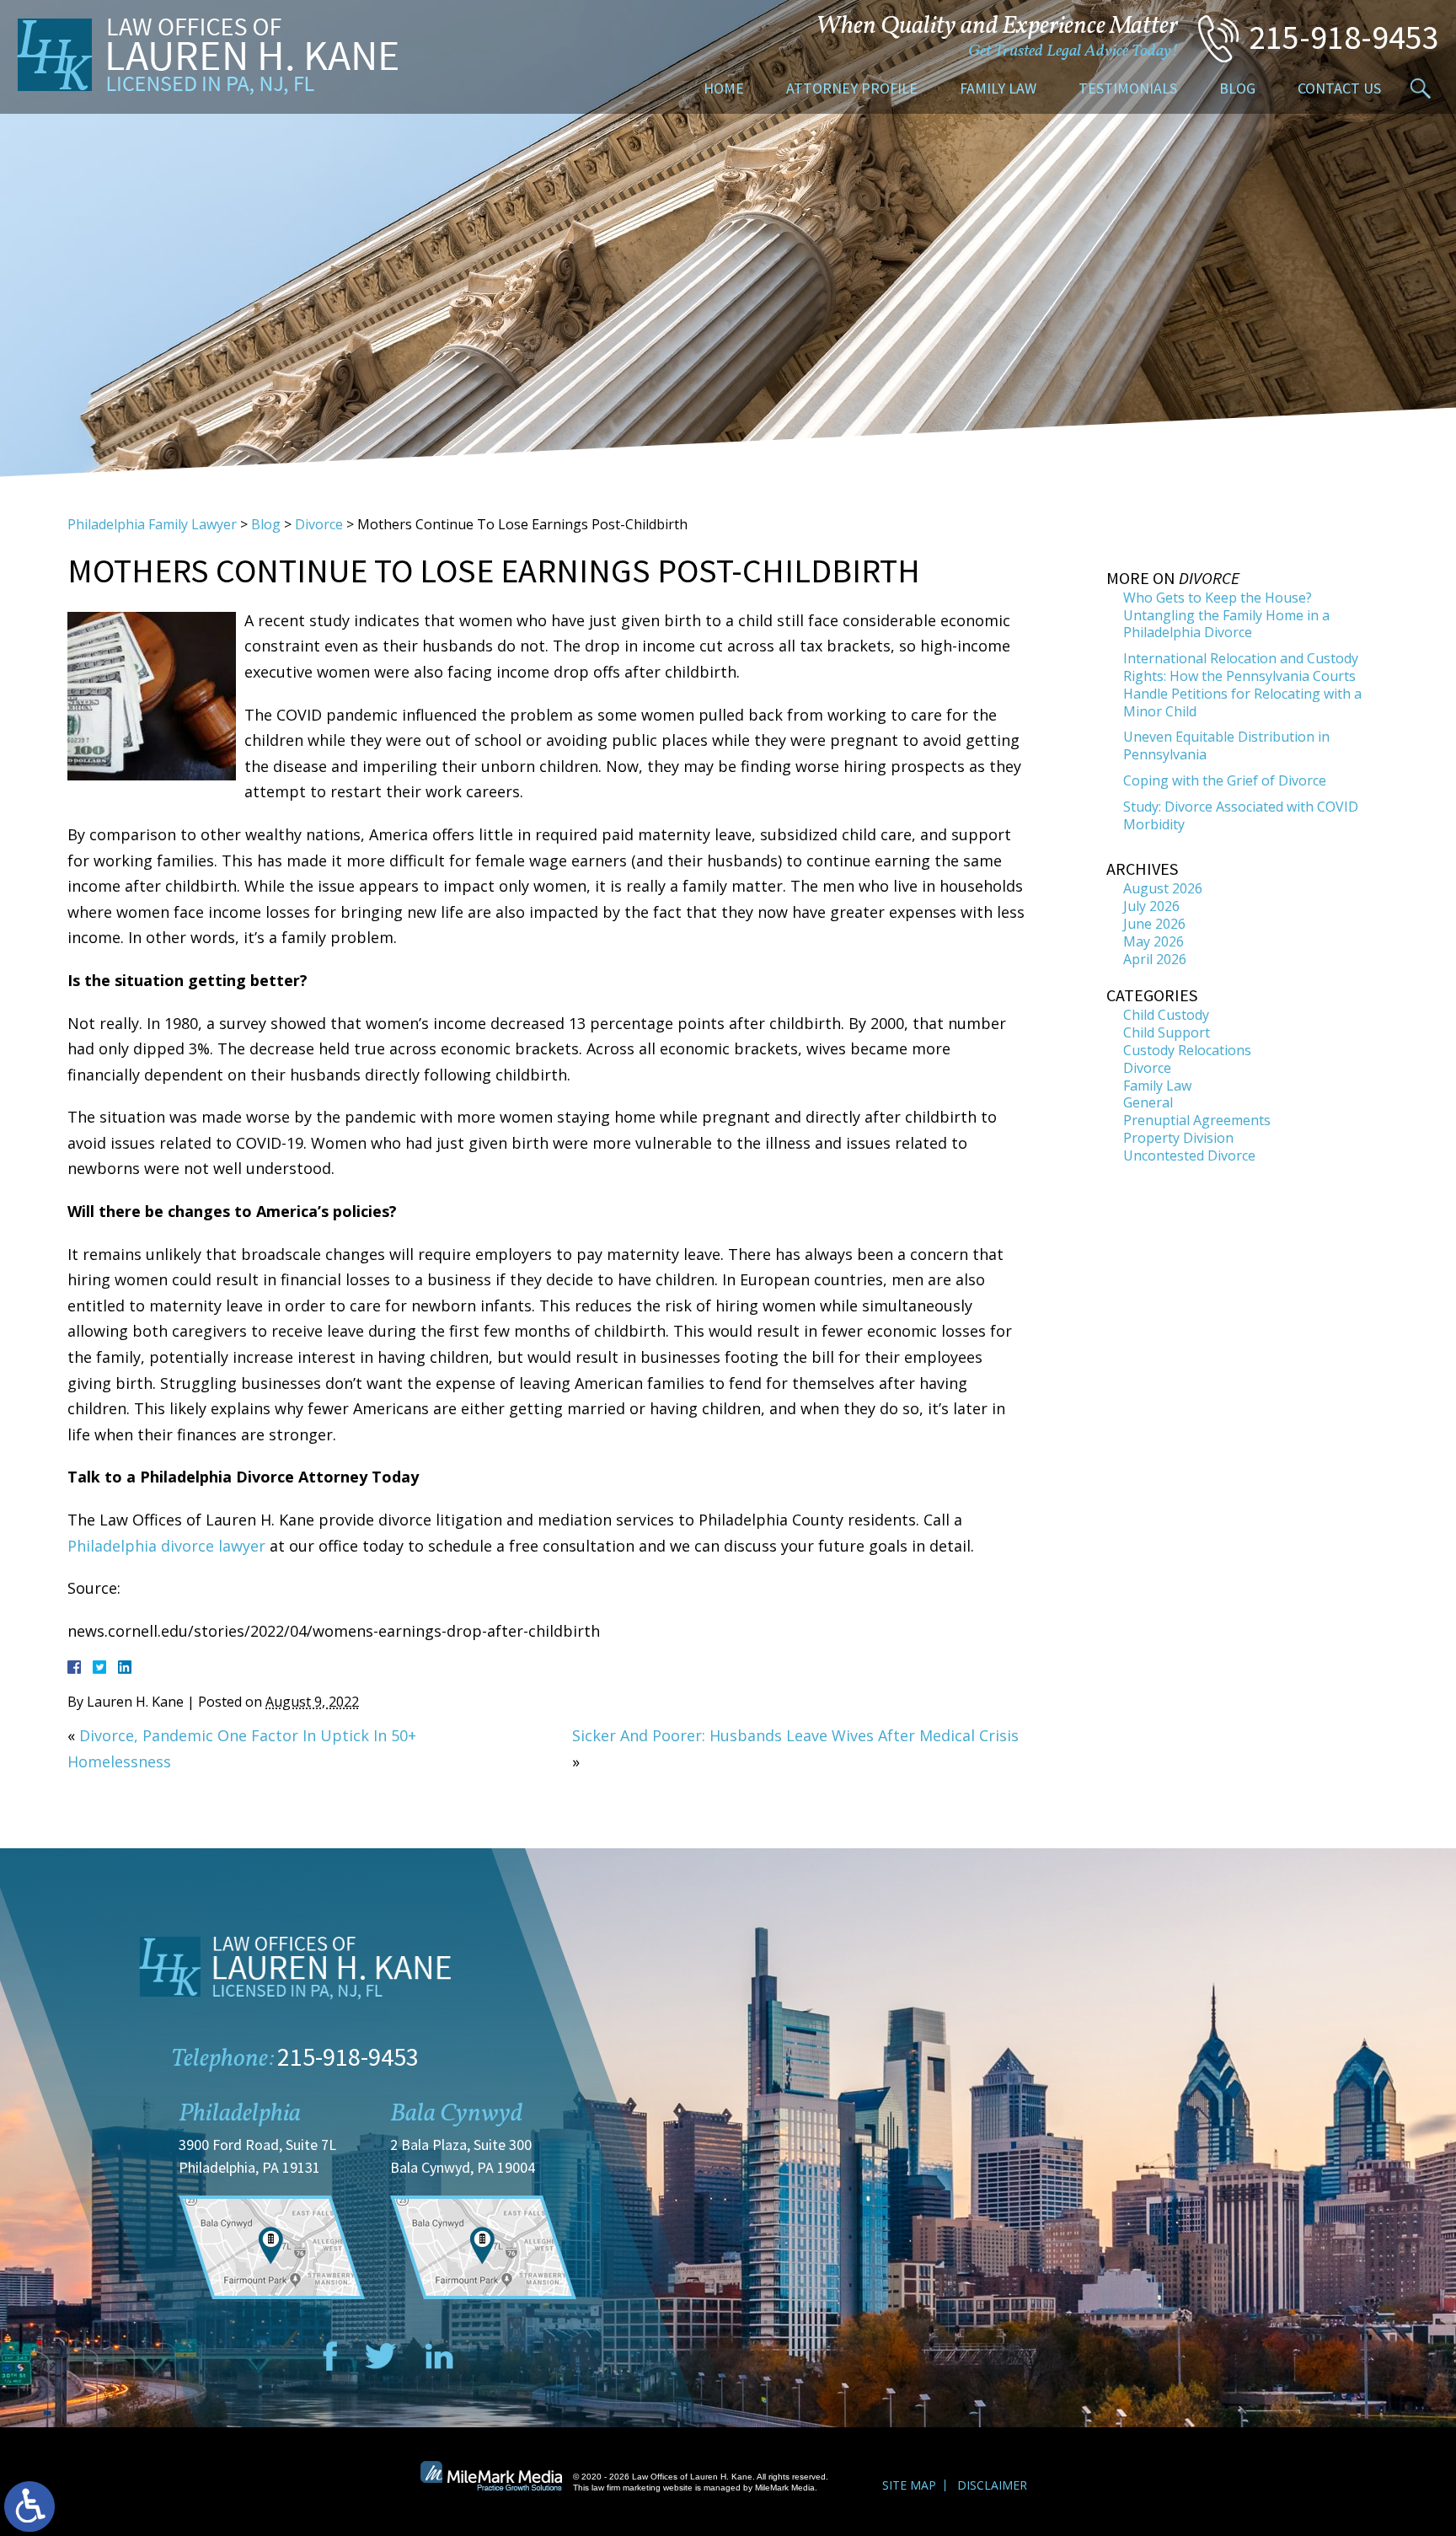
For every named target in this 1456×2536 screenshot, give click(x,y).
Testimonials (1128, 88)
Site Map (909, 2485)
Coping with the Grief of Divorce (1225, 780)
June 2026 (1154, 924)
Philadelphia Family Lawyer (152, 524)
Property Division (1178, 1138)
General (1148, 1102)
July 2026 (1151, 906)
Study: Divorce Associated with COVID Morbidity (1241, 815)
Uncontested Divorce (1189, 1155)
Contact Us (1339, 88)
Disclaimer (992, 2485)
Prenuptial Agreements (1197, 1120)
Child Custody (1166, 1015)
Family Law (998, 88)
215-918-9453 (1344, 37)
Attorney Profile (852, 88)
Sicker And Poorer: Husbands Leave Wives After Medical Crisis (795, 1735)
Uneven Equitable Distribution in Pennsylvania (1226, 745)
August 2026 (1163, 888)
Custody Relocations (1187, 1050)
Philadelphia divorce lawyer (166, 1546)
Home (724, 88)
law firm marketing (626, 2488)
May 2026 (1154, 941)
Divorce (319, 524)
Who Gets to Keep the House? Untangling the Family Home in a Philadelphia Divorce (1226, 615)
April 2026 (1155, 959)
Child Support (1167, 1032)
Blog (1237, 88)
